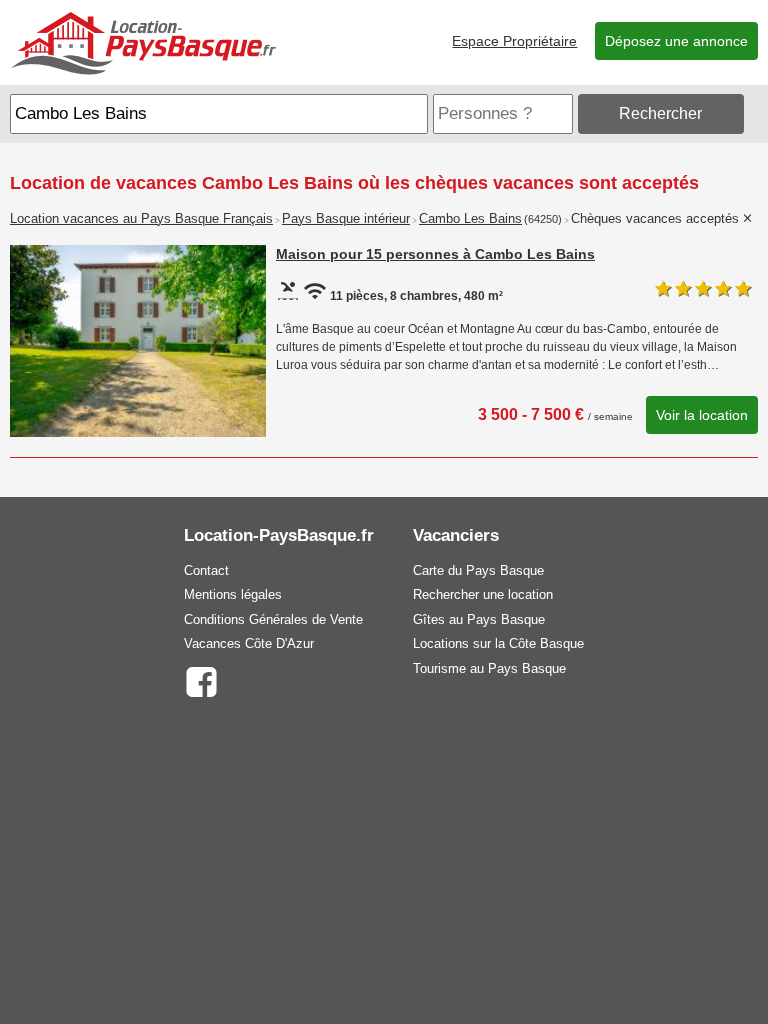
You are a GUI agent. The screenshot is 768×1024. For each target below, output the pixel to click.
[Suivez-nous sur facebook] (201, 680)
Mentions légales (233, 594)
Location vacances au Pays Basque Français (141, 219)
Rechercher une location (483, 594)
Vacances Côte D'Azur (249, 643)
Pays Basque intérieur (346, 219)
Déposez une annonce (676, 41)
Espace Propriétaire (514, 41)
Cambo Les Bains (470, 219)
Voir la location (702, 415)
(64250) (543, 219)
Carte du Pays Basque (478, 570)
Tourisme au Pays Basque (489, 668)
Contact (206, 570)
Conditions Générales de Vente (273, 619)
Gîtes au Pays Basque (479, 619)
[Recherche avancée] (753, 113)
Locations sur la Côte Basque (498, 643)
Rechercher (660, 113)
